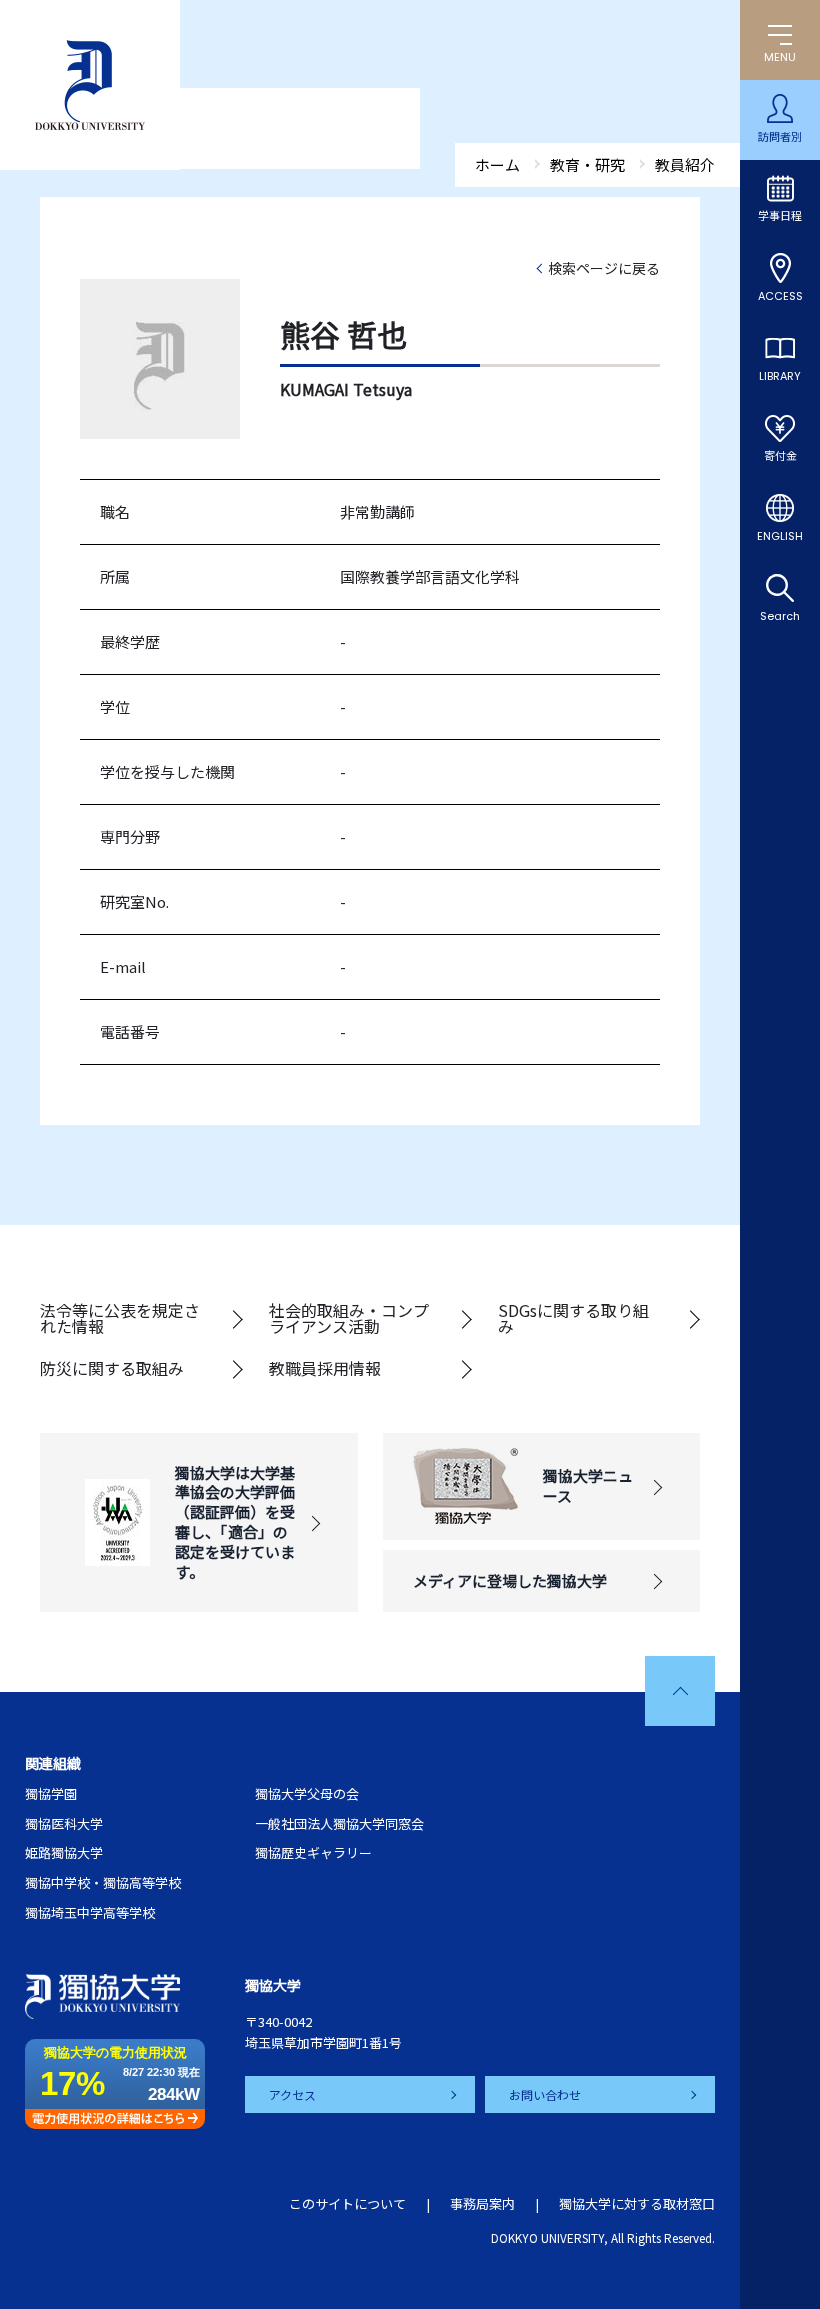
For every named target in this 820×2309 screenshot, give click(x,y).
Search (780, 616)
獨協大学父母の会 (307, 1793)
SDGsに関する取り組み (573, 1318)
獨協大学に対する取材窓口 (637, 2203)
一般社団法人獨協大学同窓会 (339, 1823)
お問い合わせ (545, 2094)
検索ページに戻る (604, 268)
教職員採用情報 (325, 1368)
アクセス (292, 2094)
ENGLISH (780, 536)
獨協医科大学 (64, 1823)
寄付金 (780, 456)
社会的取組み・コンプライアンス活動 (349, 1318)
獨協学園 (51, 1793)
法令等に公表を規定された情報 (120, 1318)
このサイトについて (347, 2203)
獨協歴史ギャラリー (313, 1852)
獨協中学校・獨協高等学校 (103, 1882)
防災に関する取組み (112, 1368)
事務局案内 (482, 2203)
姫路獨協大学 (64, 1852)
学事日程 (780, 216)
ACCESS (780, 296)
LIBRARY (780, 376)
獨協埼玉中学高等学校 (90, 1912)
